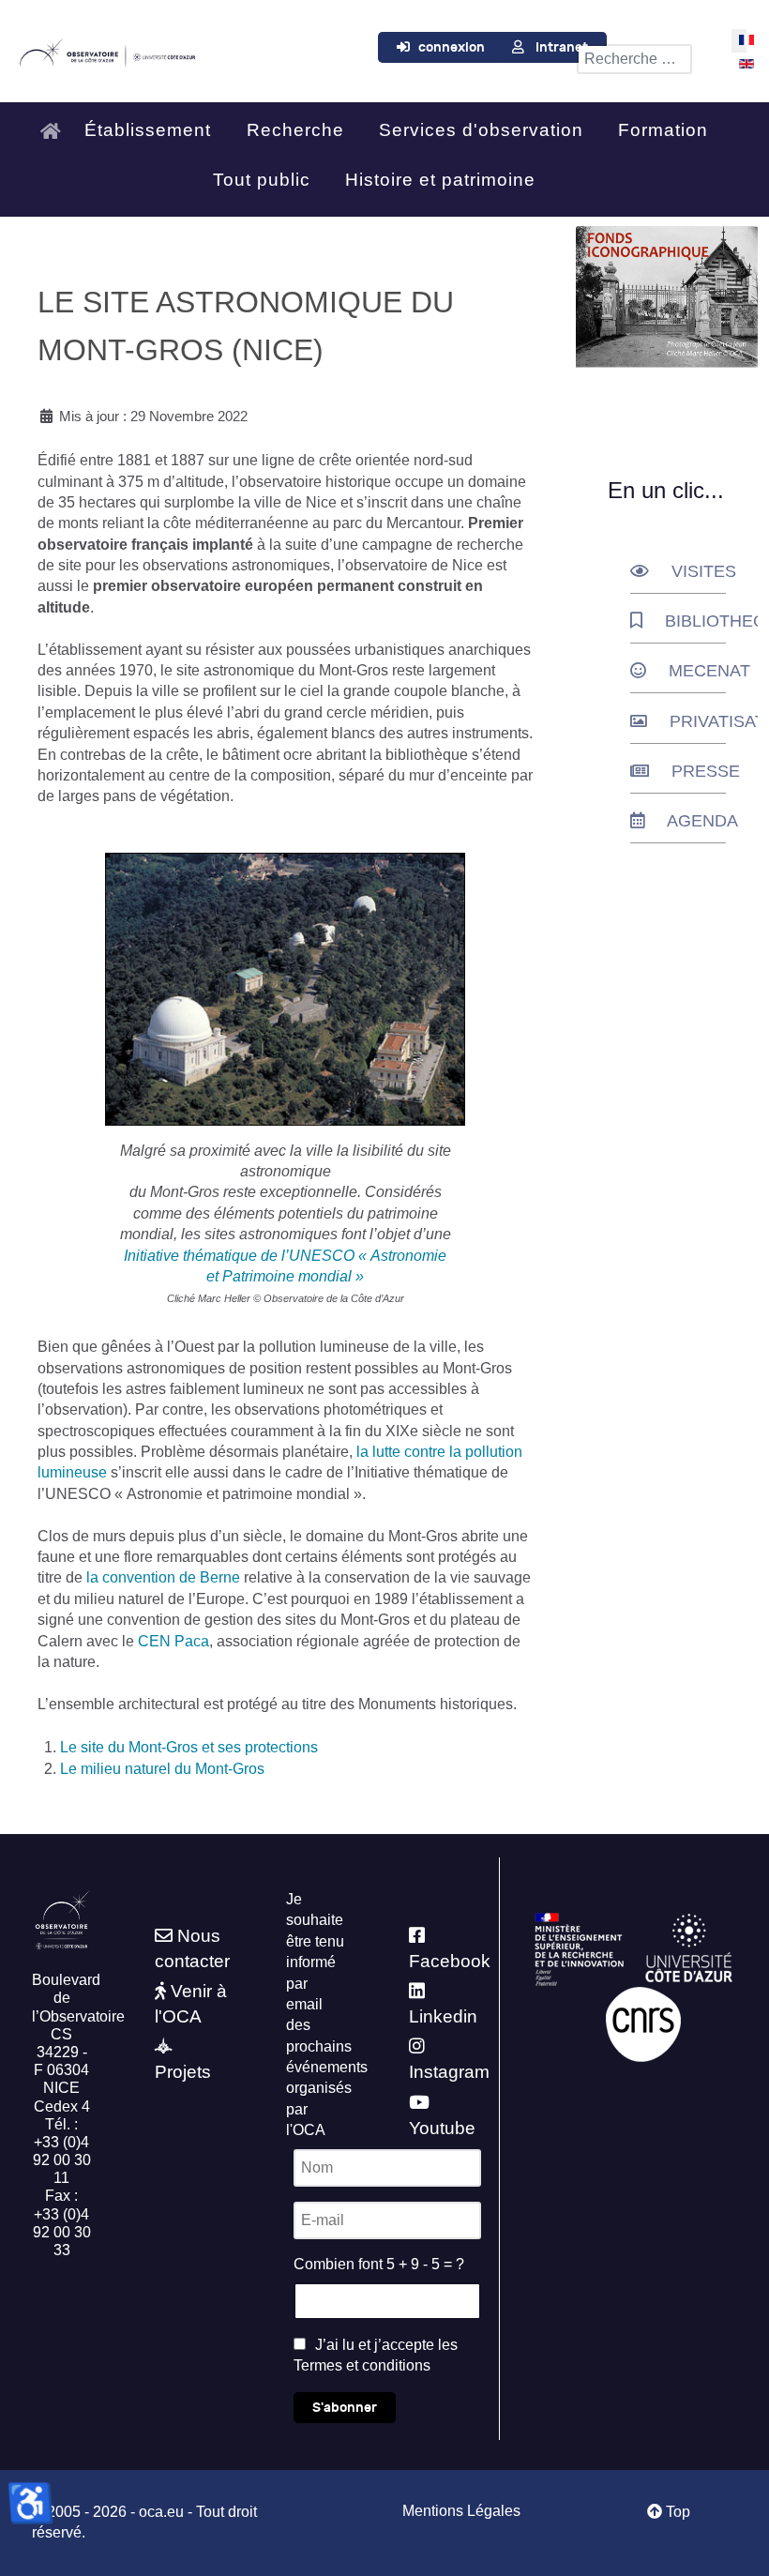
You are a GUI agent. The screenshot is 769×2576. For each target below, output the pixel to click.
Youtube (442, 2128)
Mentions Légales (461, 2511)
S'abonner (345, 2408)
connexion (452, 47)
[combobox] (634, 59)
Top (676, 2512)
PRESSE (706, 771)
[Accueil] (55, 127)
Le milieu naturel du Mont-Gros (162, 1769)
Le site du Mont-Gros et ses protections (189, 1747)
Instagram (449, 2072)
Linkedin (443, 2016)
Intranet (562, 47)
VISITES (704, 571)
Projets (183, 2072)
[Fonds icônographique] (667, 297)
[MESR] (579, 1948)
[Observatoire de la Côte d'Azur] (107, 51)
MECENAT (709, 671)
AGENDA (702, 821)
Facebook (450, 1961)
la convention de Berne (163, 1577)
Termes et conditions (362, 2365)
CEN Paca (173, 1641)
